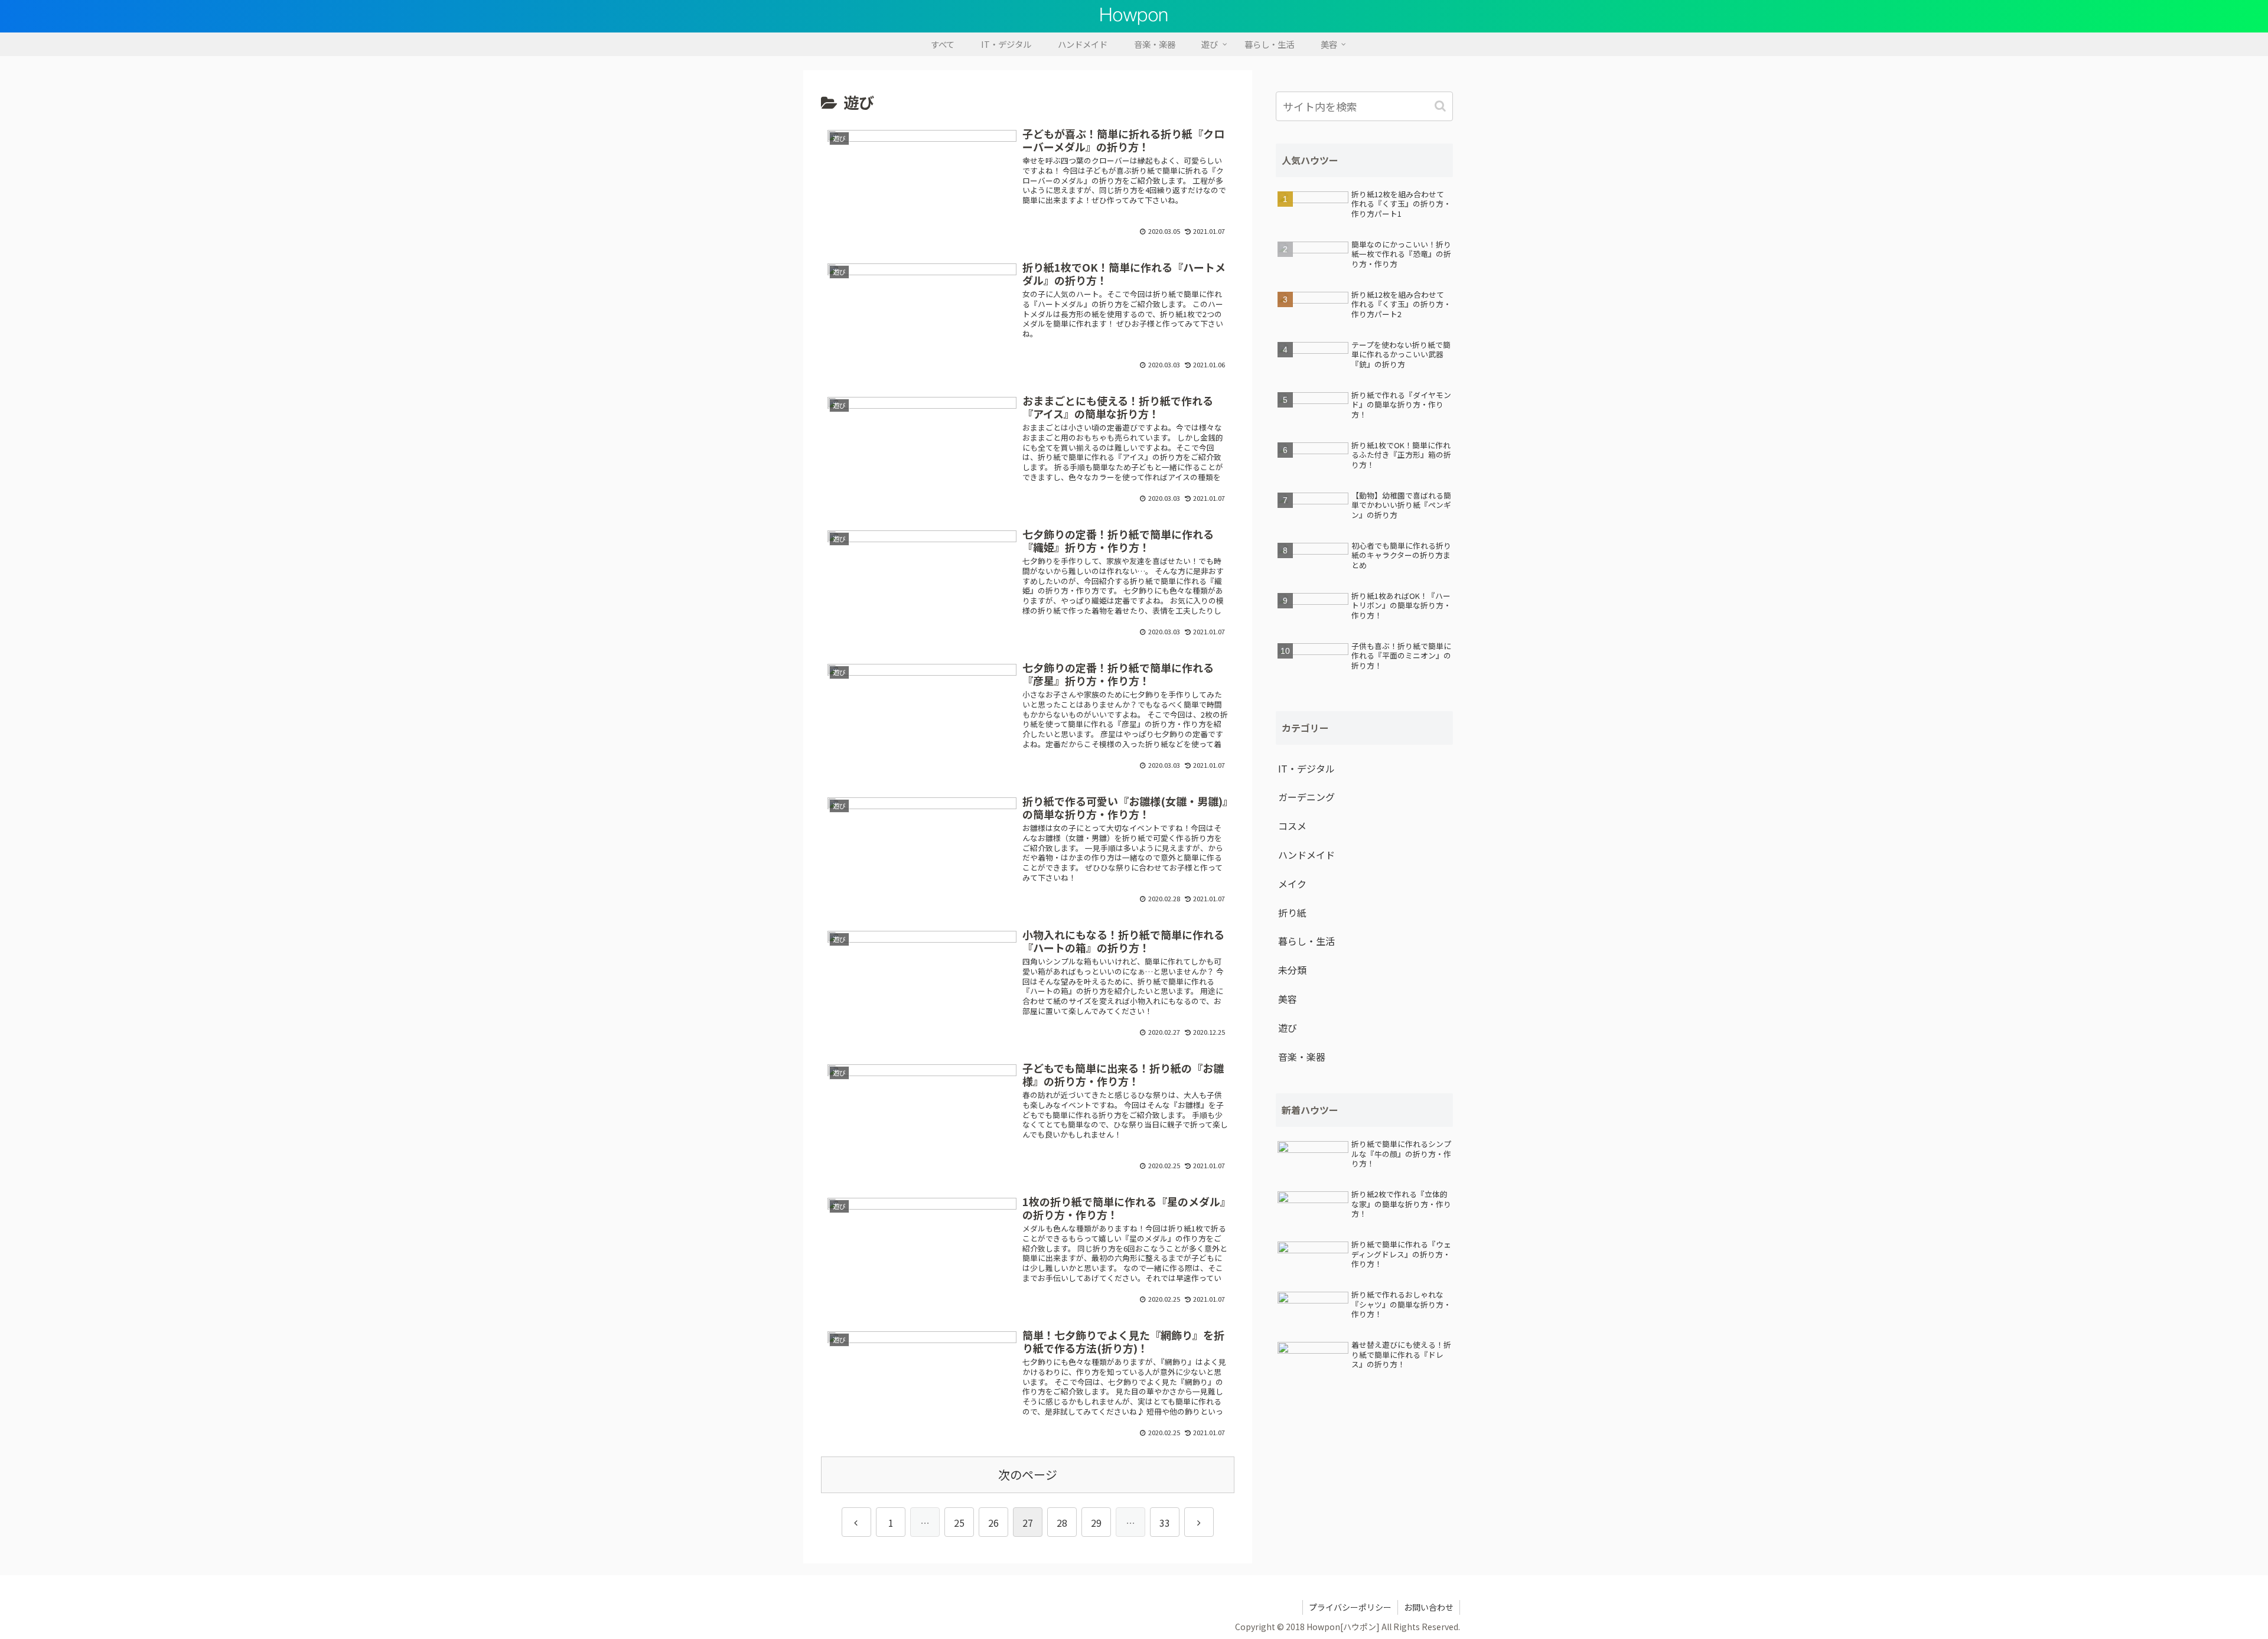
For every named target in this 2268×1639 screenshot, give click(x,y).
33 (1165, 1523)
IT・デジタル (1306, 768)
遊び (1288, 1028)
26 (993, 1523)
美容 (1288, 999)
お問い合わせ (1429, 1607)
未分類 (1292, 970)
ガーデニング (1306, 797)
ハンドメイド (1306, 855)
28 (1062, 1523)
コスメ (1292, 826)
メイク (1292, 884)
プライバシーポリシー (1350, 1607)
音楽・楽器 (1302, 1057)
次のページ (1028, 1475)
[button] (1441, 106)
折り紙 (1292, 913)
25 (959, 1523)
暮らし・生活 (1306, 941)
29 (1096, 1523)
